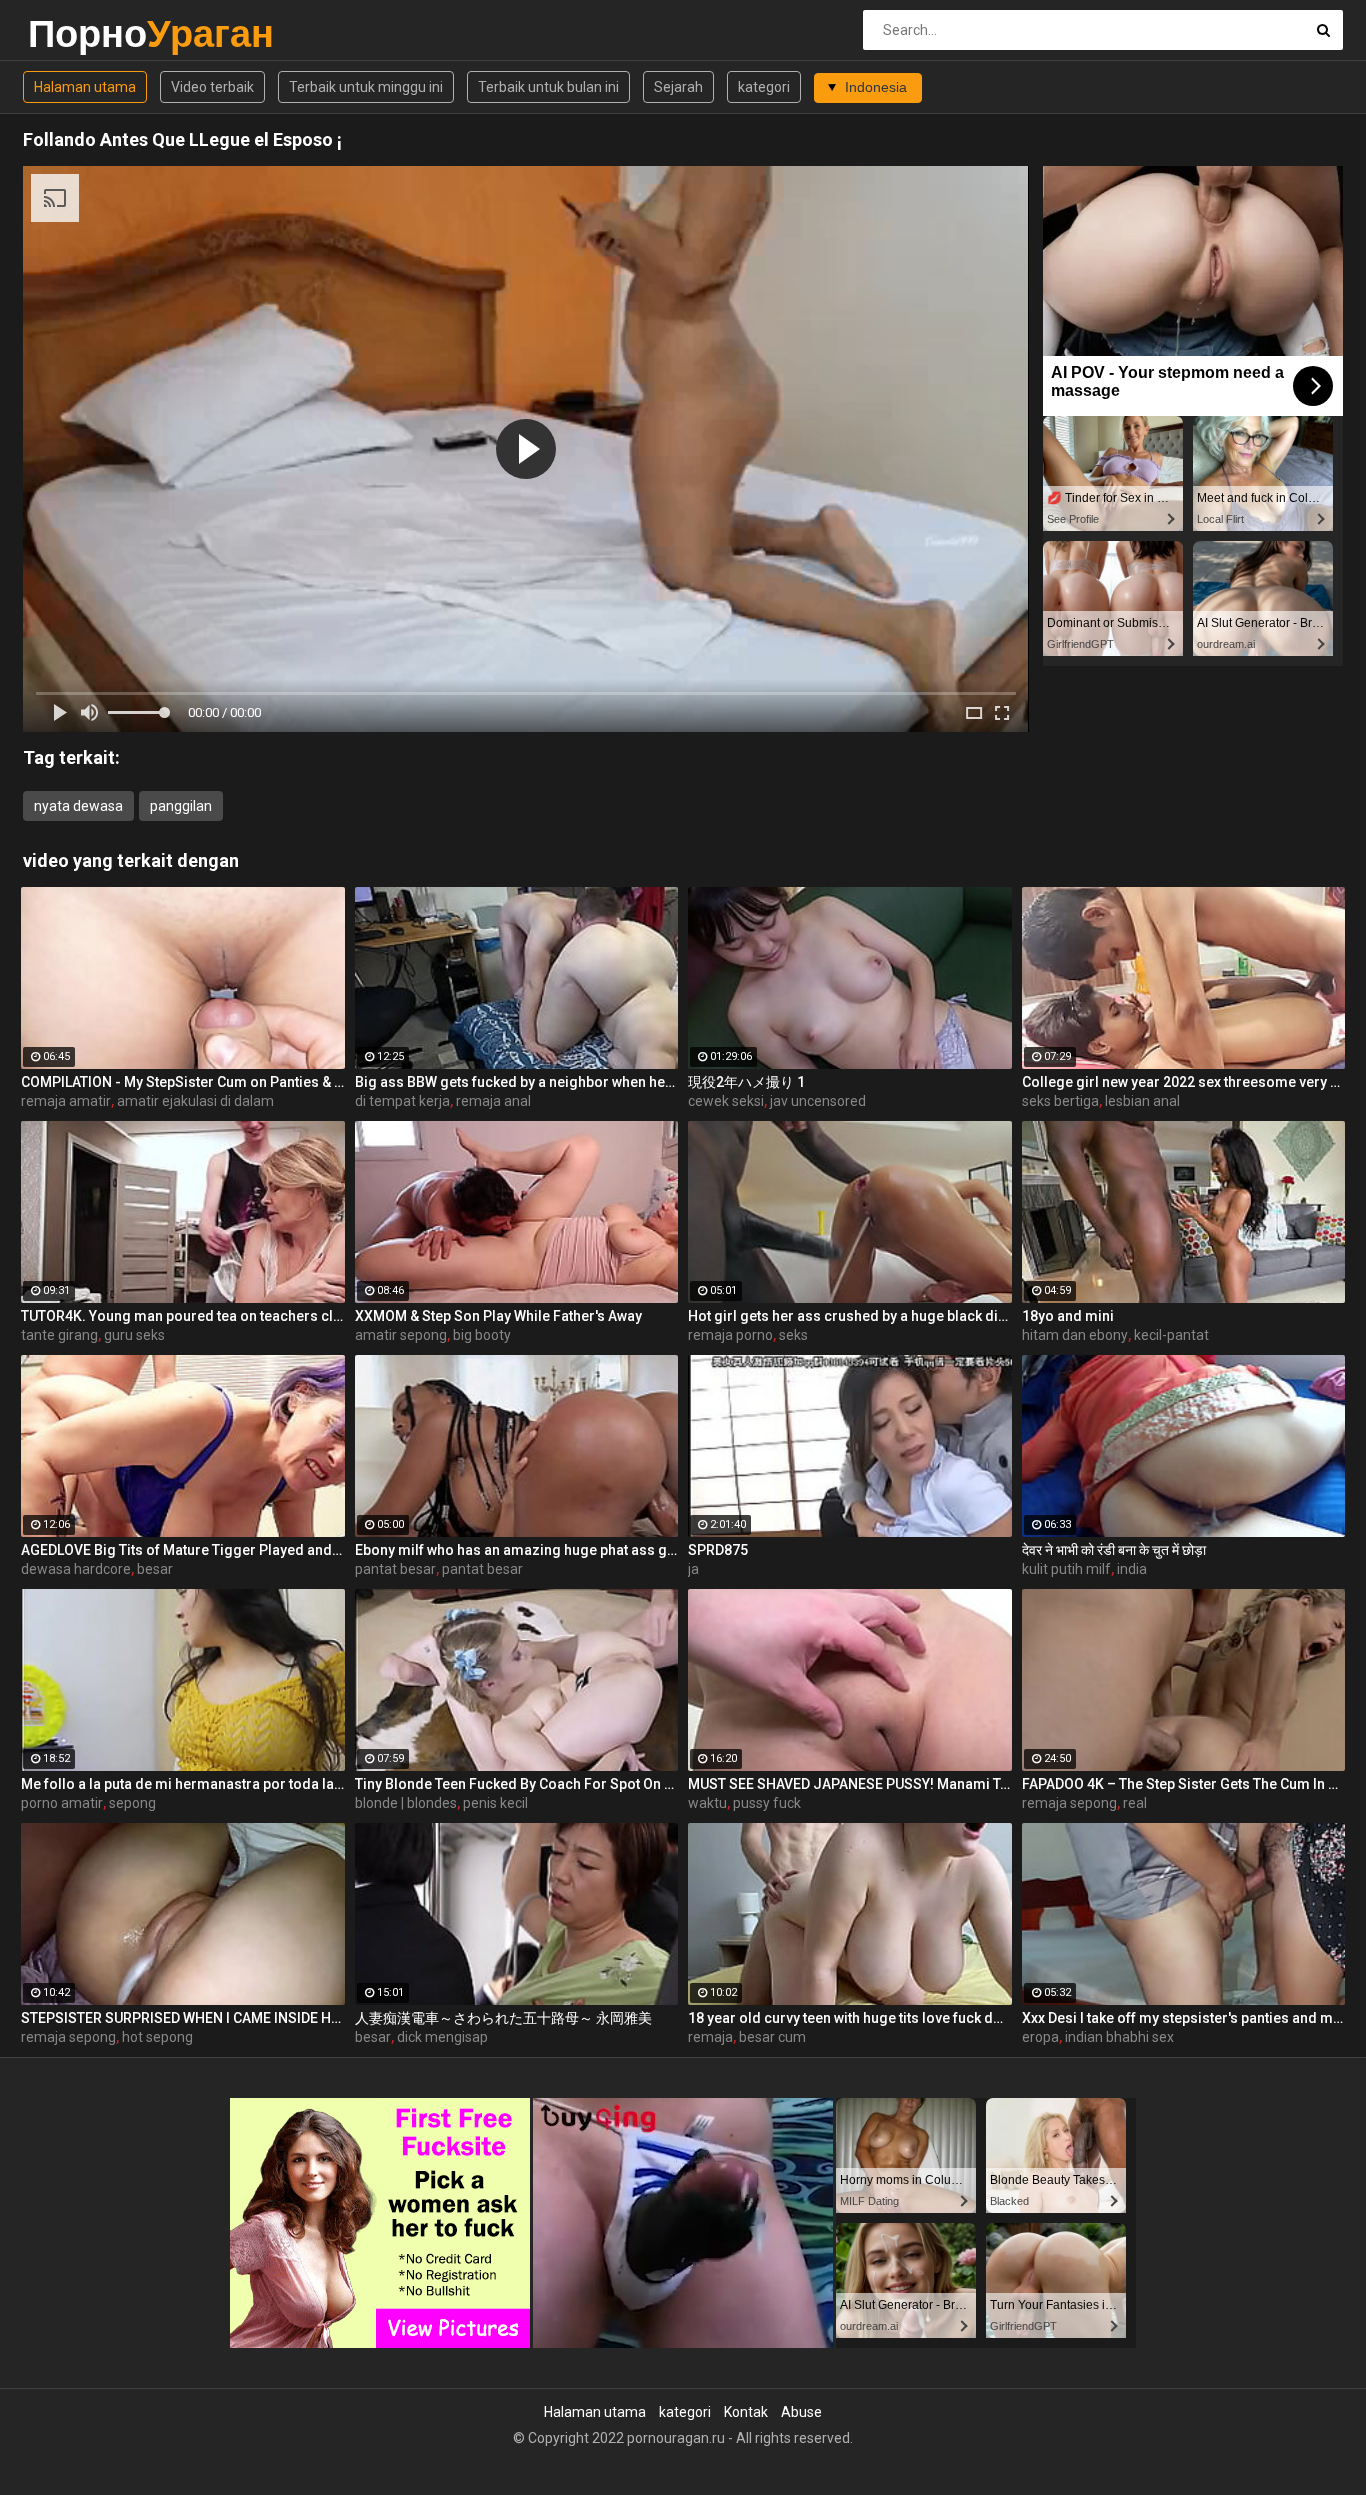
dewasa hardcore (76, 1569)
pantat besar (395, 1569)
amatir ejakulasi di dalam (195, 1101)
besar (155, 1569)
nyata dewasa (78, 806)
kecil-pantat (1171, 1335)
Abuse (801, 2412)
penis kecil (495, 1803)
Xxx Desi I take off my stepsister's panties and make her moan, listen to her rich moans (1184, 2018)
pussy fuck (767, 1803)
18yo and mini (1068, 1316)
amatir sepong (401, 1335)
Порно (80, 33)
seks (793, 1335)
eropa (1040, 2037)
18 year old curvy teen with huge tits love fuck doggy (850, 2018)
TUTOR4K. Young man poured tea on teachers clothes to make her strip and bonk (183, 1316)
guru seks (134, 1335)
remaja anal (493, 1101)
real (1135, 1803)
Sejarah (678, 87)
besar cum (772, 2037)
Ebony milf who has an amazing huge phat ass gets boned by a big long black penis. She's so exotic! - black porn (517, 1550)
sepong (132, 1803)
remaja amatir (66, 1101)
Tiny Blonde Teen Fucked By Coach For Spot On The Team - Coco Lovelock (517, 1784)
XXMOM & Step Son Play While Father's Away (498, 1316)
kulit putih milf (1066, 1569)
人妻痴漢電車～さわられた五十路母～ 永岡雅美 (503, 2018)
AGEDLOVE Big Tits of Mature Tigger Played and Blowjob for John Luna (183, 1550)
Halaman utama (85, 87)
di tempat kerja (402, 1101)
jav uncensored (818, 1101)
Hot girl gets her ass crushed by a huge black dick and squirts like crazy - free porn (850, 1316)
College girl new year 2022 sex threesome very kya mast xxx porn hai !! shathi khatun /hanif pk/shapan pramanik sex (1184, 1082)
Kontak (746, 2412)
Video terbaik (212, 87)
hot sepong (157, 2037)
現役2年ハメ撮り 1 (746, 1082)
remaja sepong (1069, 1803)
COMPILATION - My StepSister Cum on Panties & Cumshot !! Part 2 (183, 1082)
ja (693, 1569)
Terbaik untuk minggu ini (366, 87)
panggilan (181, 806)
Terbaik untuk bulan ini (548, 87)
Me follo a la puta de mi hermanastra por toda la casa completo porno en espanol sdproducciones (183, 1784)
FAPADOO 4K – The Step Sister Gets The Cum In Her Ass (1184, 1784)
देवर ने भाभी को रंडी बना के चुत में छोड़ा (1114, 1550)
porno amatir (62, 1803)
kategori (764, 87)
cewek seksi (726, 1101)
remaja (710, 2037)
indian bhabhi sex (1119, 2037)
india (1132, 1569)
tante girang (59, 1335)
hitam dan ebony (1075, 1335)
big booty (482, 1335)
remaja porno (730, 1335)
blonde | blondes (406, 1803)
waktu (707, 1803)
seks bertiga (1060, 1101)
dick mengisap (442, 2037)
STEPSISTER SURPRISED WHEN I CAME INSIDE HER (183, 2018)
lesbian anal (1142, 1101)
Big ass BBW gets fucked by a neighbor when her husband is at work (517, 1082)
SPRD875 (718, 1550)
